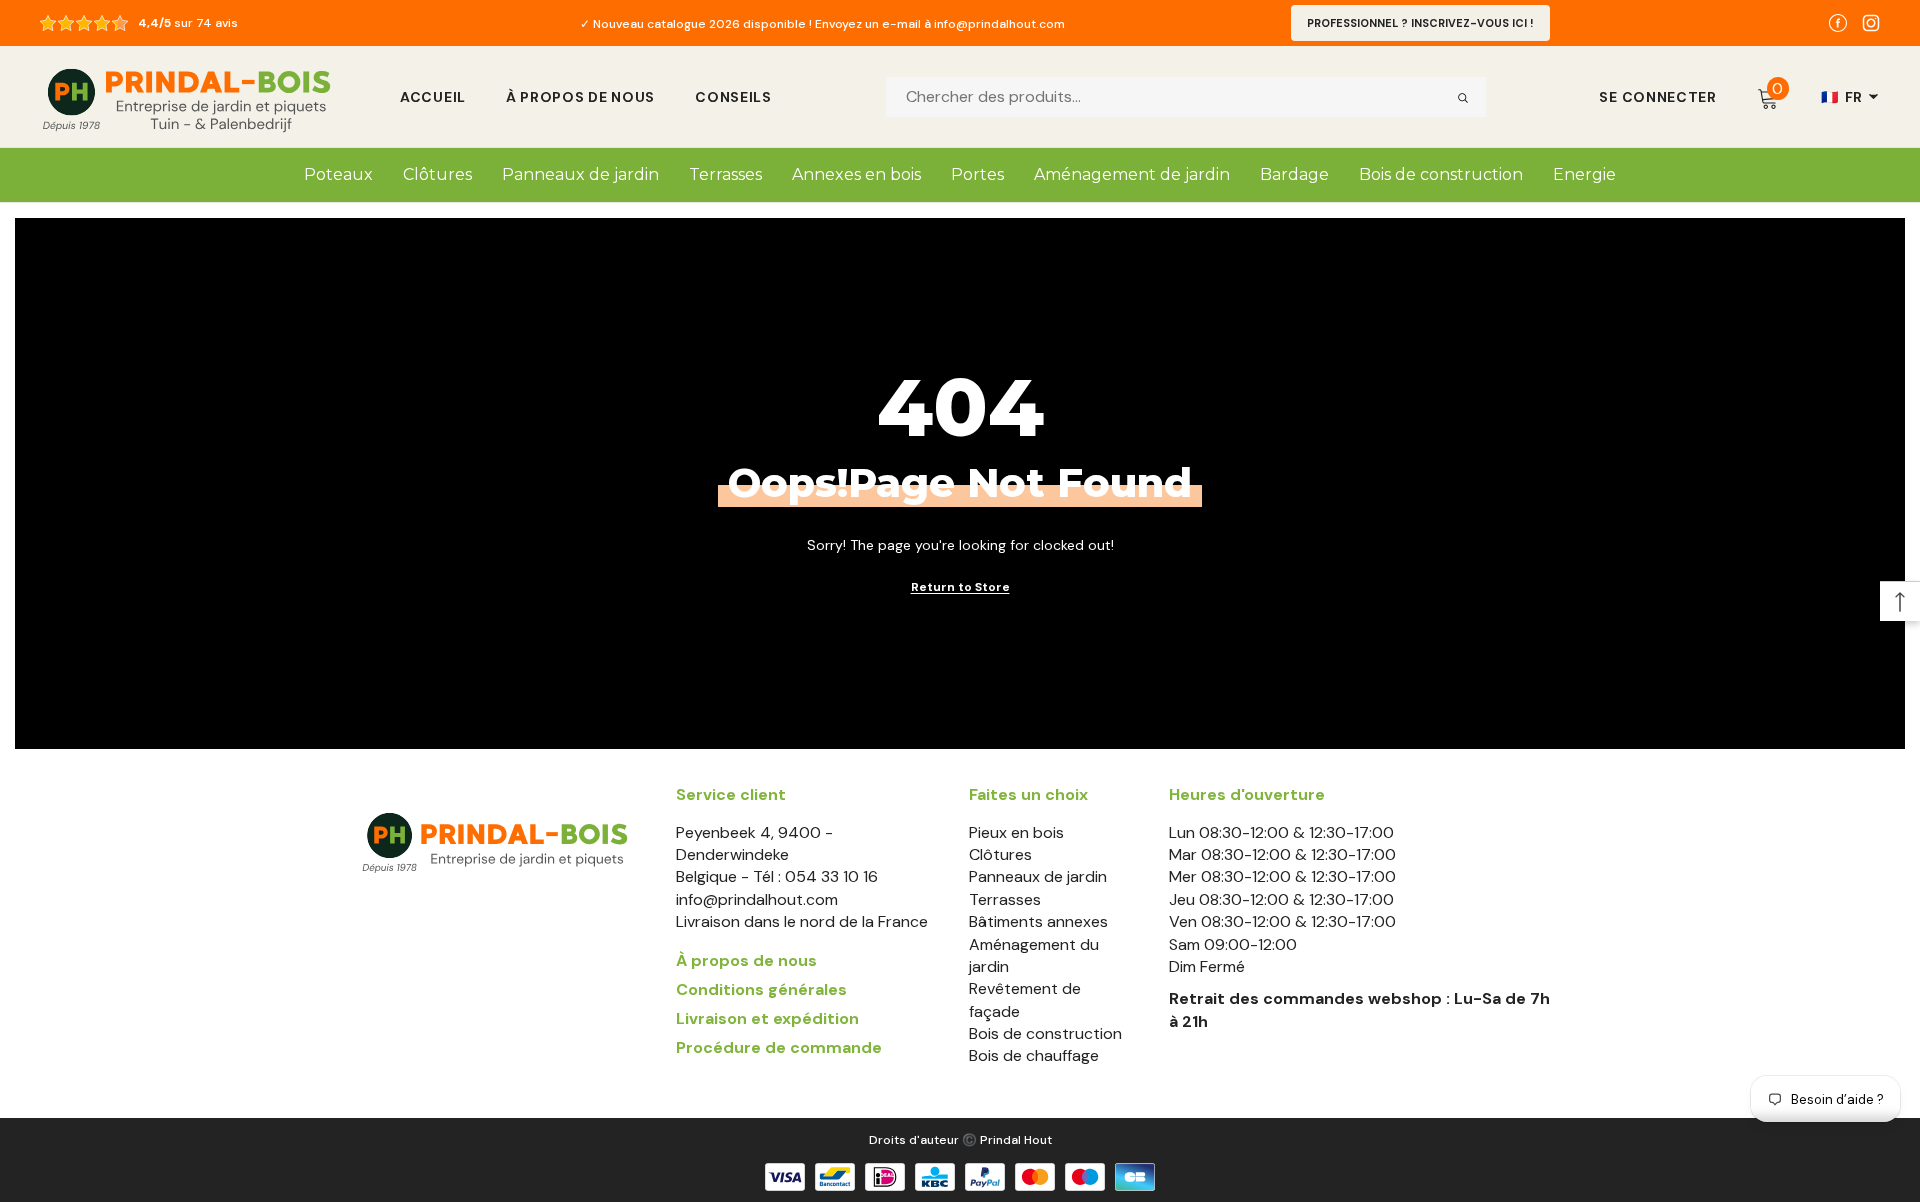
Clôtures (1000, 854)
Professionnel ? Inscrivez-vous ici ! (1420, 23)
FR (1842, 97)
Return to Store (960, 587)
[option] (822, 23)
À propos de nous (580, 97)
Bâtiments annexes (1038, 921)
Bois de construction (1045, 1033)
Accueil (433, 97)
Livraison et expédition (767, 1018)
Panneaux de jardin (1038, 876)
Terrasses (1005, 899)
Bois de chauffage (1034, 1055)
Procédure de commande (779, 1047)
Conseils (733, 97)
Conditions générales (761, 989)
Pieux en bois (1016, 832)
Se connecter (1657, 97)
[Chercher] (1463, 97)
